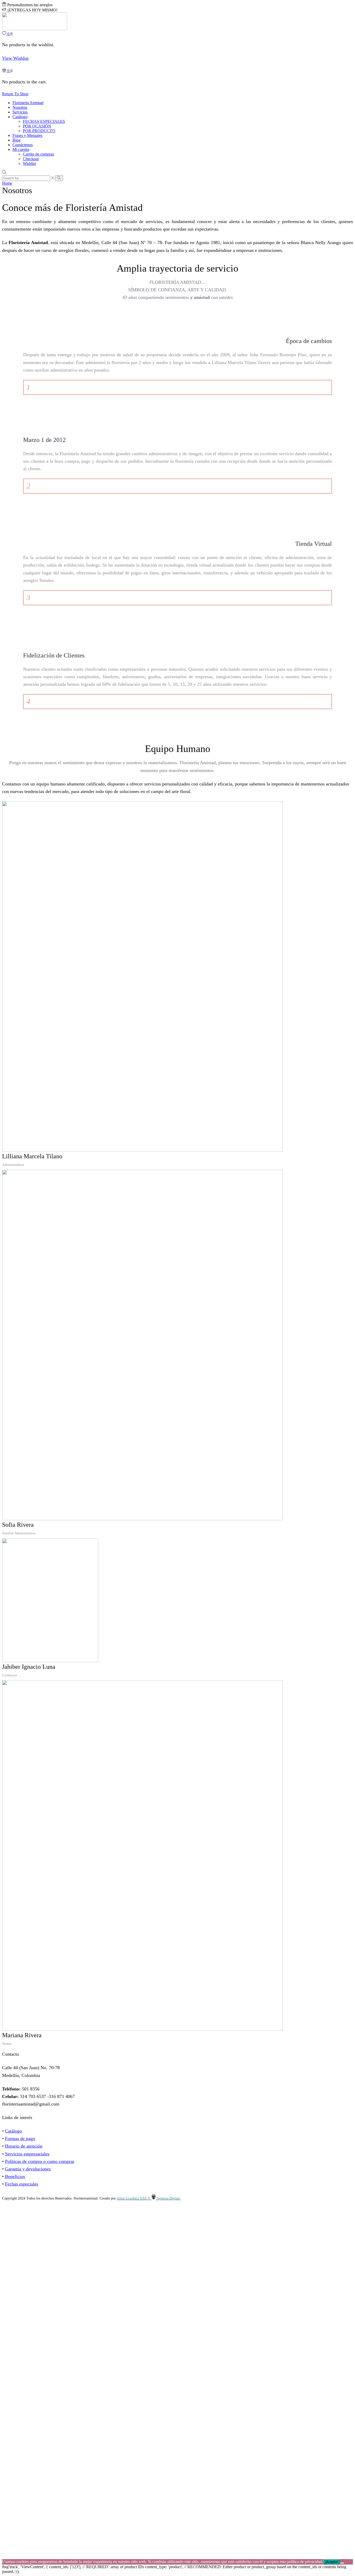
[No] (342, 2563)
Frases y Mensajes (27, 135)
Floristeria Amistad (28, 103)
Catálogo (20, 117)
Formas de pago (20, 2138)
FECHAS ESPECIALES (44, 121)
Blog (17, 140)
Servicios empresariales (27, 2154)
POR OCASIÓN (37, 126)
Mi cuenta (21, 149)
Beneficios (15, 2176)
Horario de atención (24, 2146)
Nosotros (20, 107)
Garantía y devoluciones (28, 2169)
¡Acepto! (331, 2562)
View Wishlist (15, 58)
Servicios (20, 112)
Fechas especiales (22, 2184)
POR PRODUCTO (39, 131)
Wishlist (29, 163)
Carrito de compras (38, 154)
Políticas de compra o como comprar (40, 2161)
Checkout (31, 159)
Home (7, 183)
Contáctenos (23, 145)
